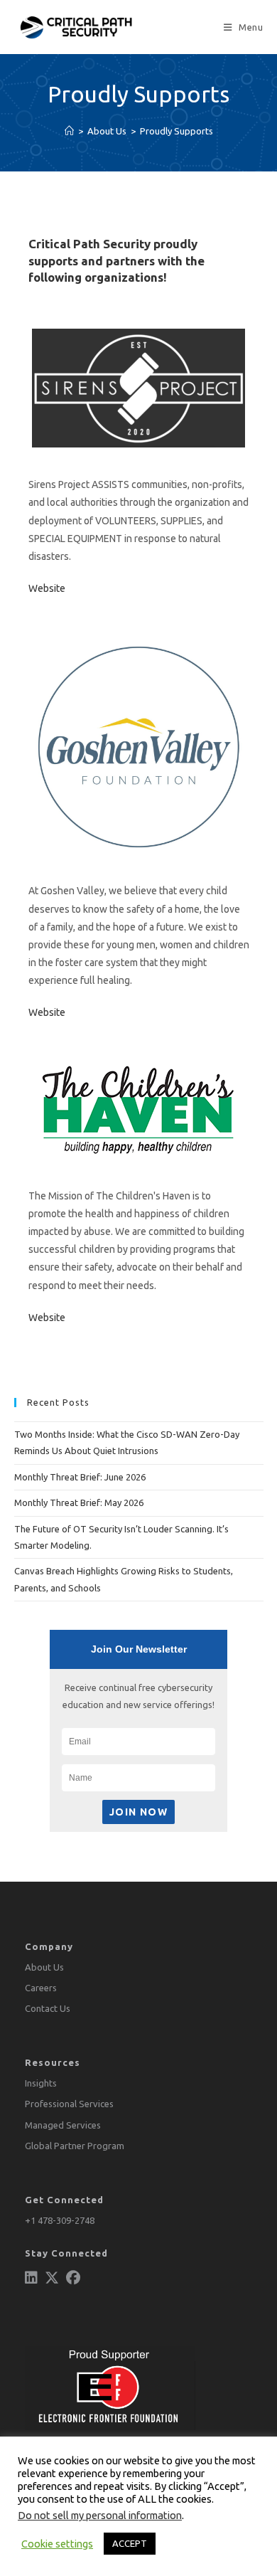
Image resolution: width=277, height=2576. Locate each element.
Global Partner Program (75, 2146)
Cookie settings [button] (57, 2544)
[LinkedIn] (31, 2278)
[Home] (69, 131)
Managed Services (63, 2125)
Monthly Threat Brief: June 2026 (80, 1477)
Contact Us (48, 2008)
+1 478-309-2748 (60, 2220)
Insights (41, 2083)
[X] (52, 2278)
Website (47, 588)
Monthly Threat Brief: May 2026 (79, 1502)
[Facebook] (73, 2278)
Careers (41, 1988)
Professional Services (69, 2104)
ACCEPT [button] (130, 2543)
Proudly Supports (176, 131)
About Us (44, 1967)
